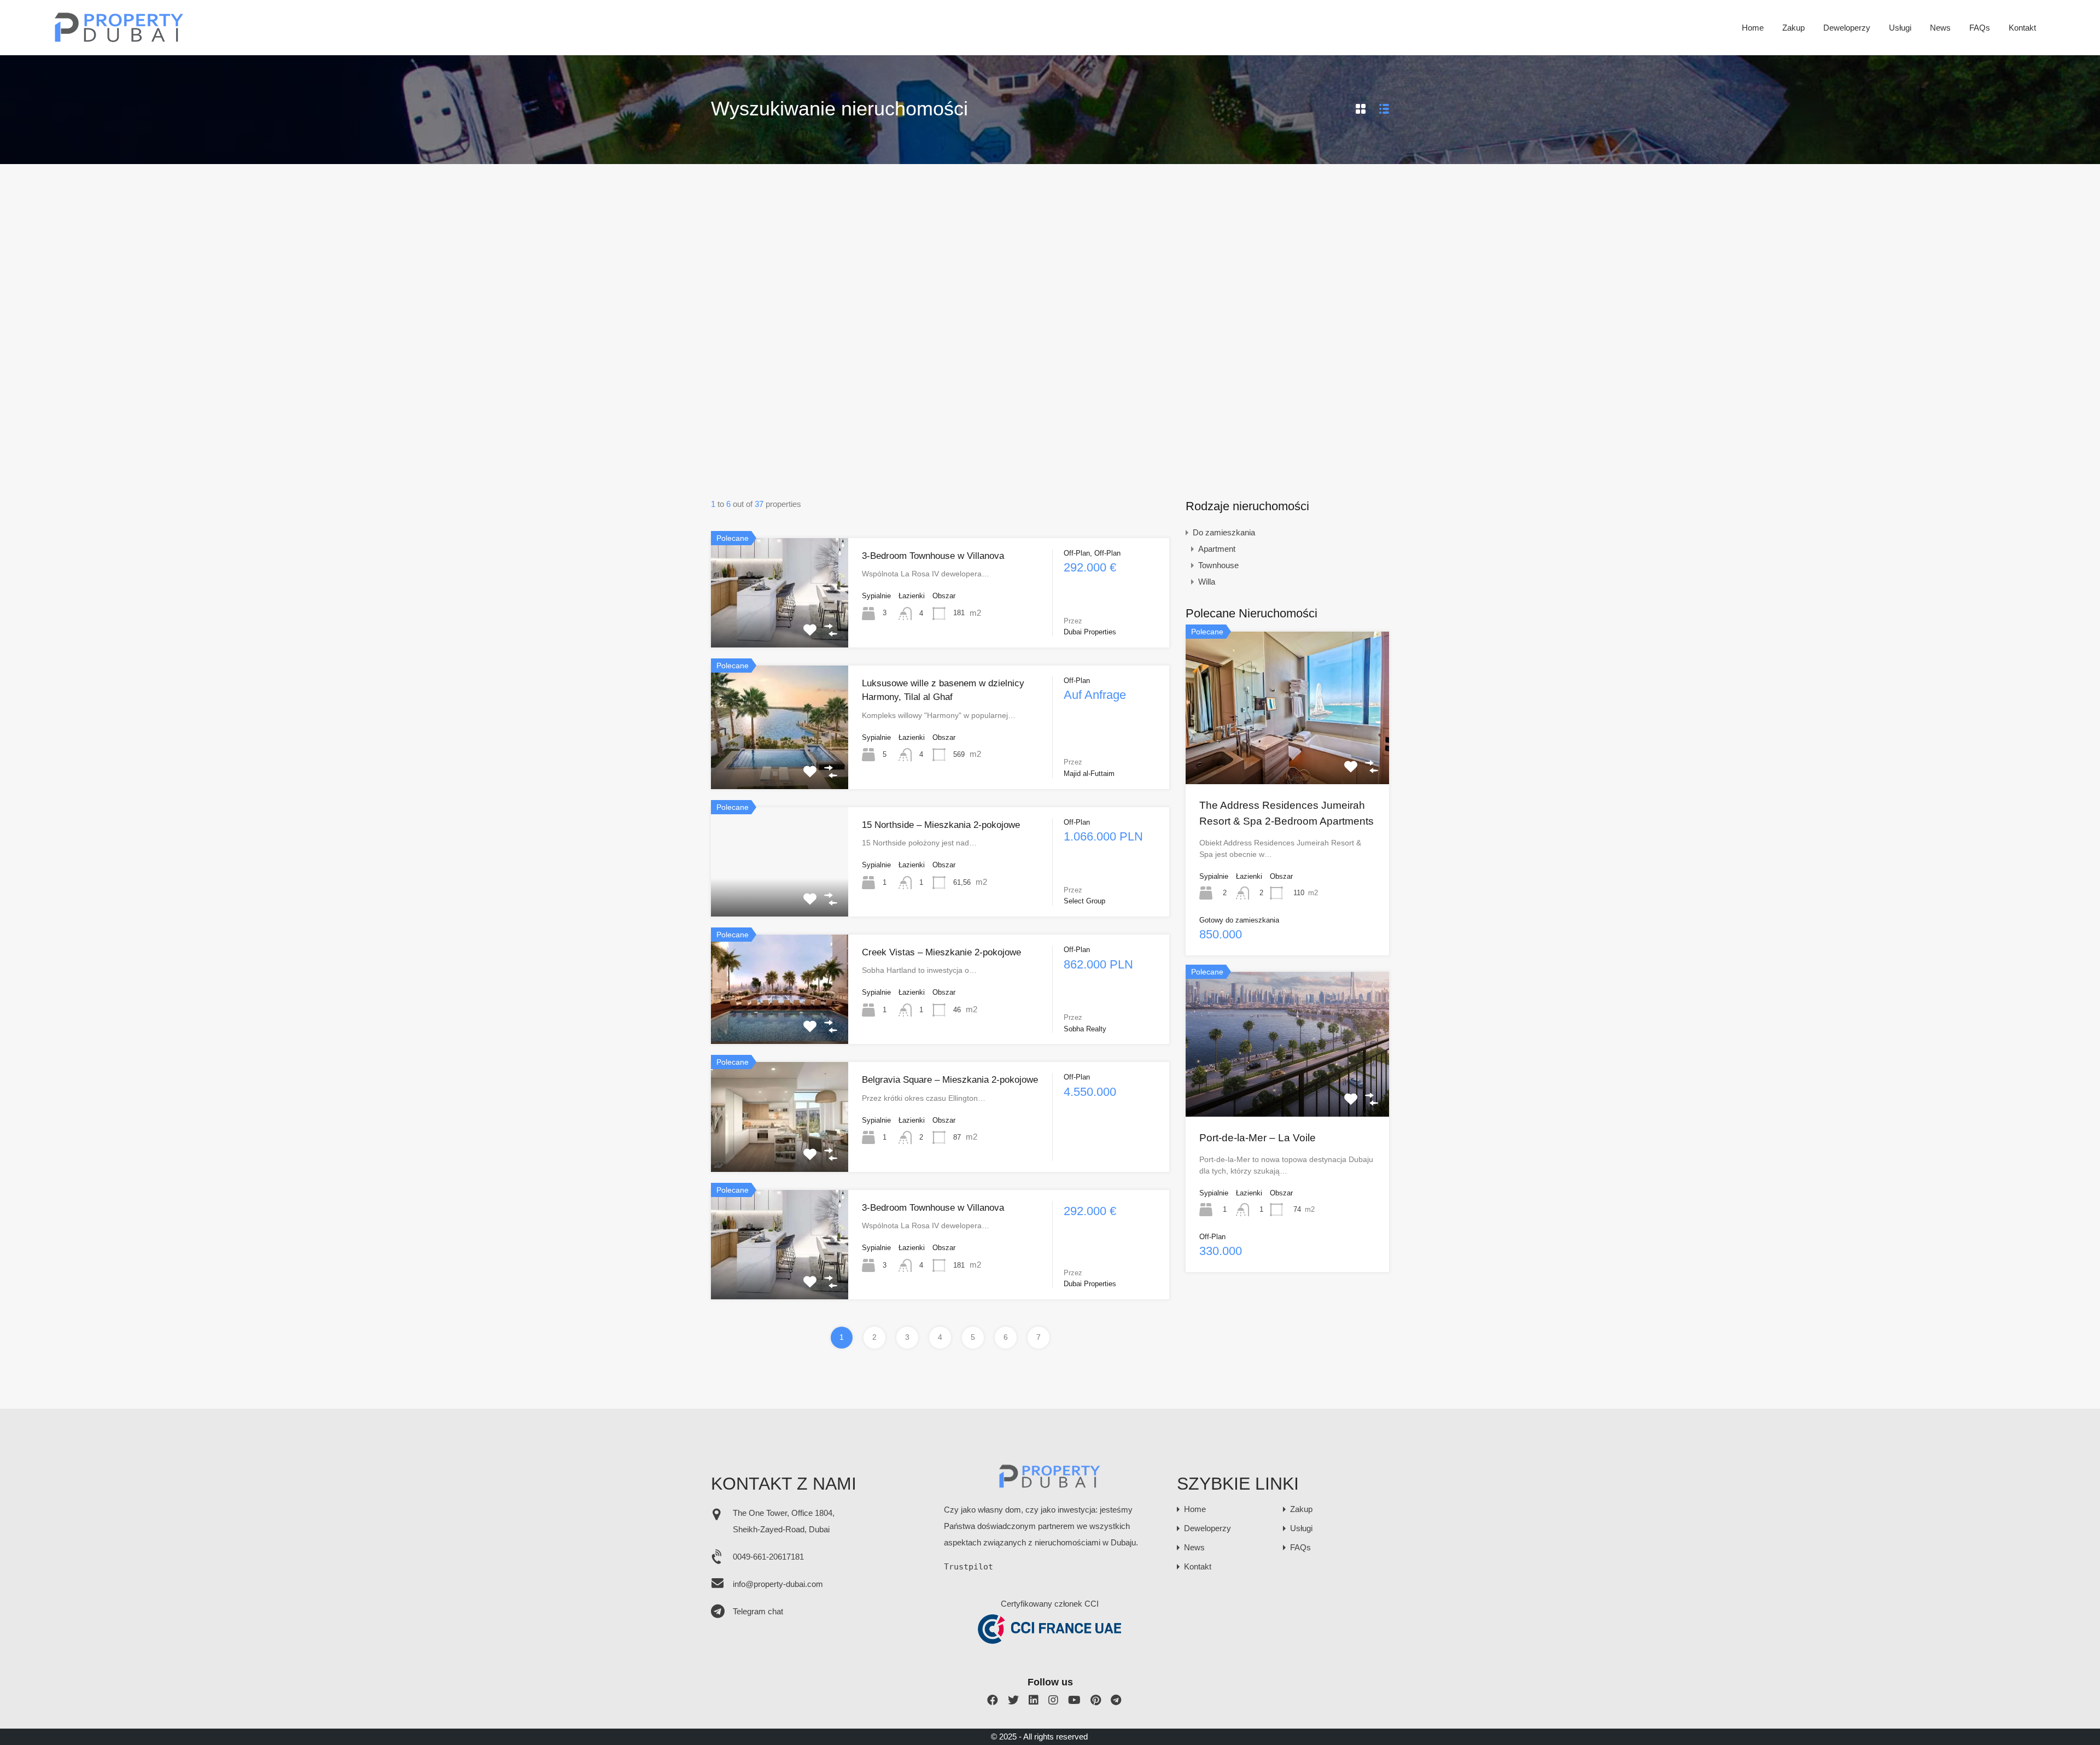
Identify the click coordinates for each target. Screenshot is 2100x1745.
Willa (1207, 582)
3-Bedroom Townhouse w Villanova (933, 556)
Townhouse (1218, 565)
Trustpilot (969, 1567)
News (1940, 28)
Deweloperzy (1847, 28)
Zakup (1793, 28)
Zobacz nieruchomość (780, 625)
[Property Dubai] (119, 39)
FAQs (1980, 28)
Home (1753, 28)
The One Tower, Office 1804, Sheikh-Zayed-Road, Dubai (784, 1521)
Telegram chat (758, 1611)
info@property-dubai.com (778, 1584)
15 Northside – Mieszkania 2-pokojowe (941, 825)
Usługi (1900, 28)
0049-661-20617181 (768, 1557)
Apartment (1217, 549)
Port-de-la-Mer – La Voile (1258, 1138)
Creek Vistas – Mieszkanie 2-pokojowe (941, 952)
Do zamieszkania (1224, 532)
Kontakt (2022, 28)
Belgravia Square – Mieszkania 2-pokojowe (950, 1080)
